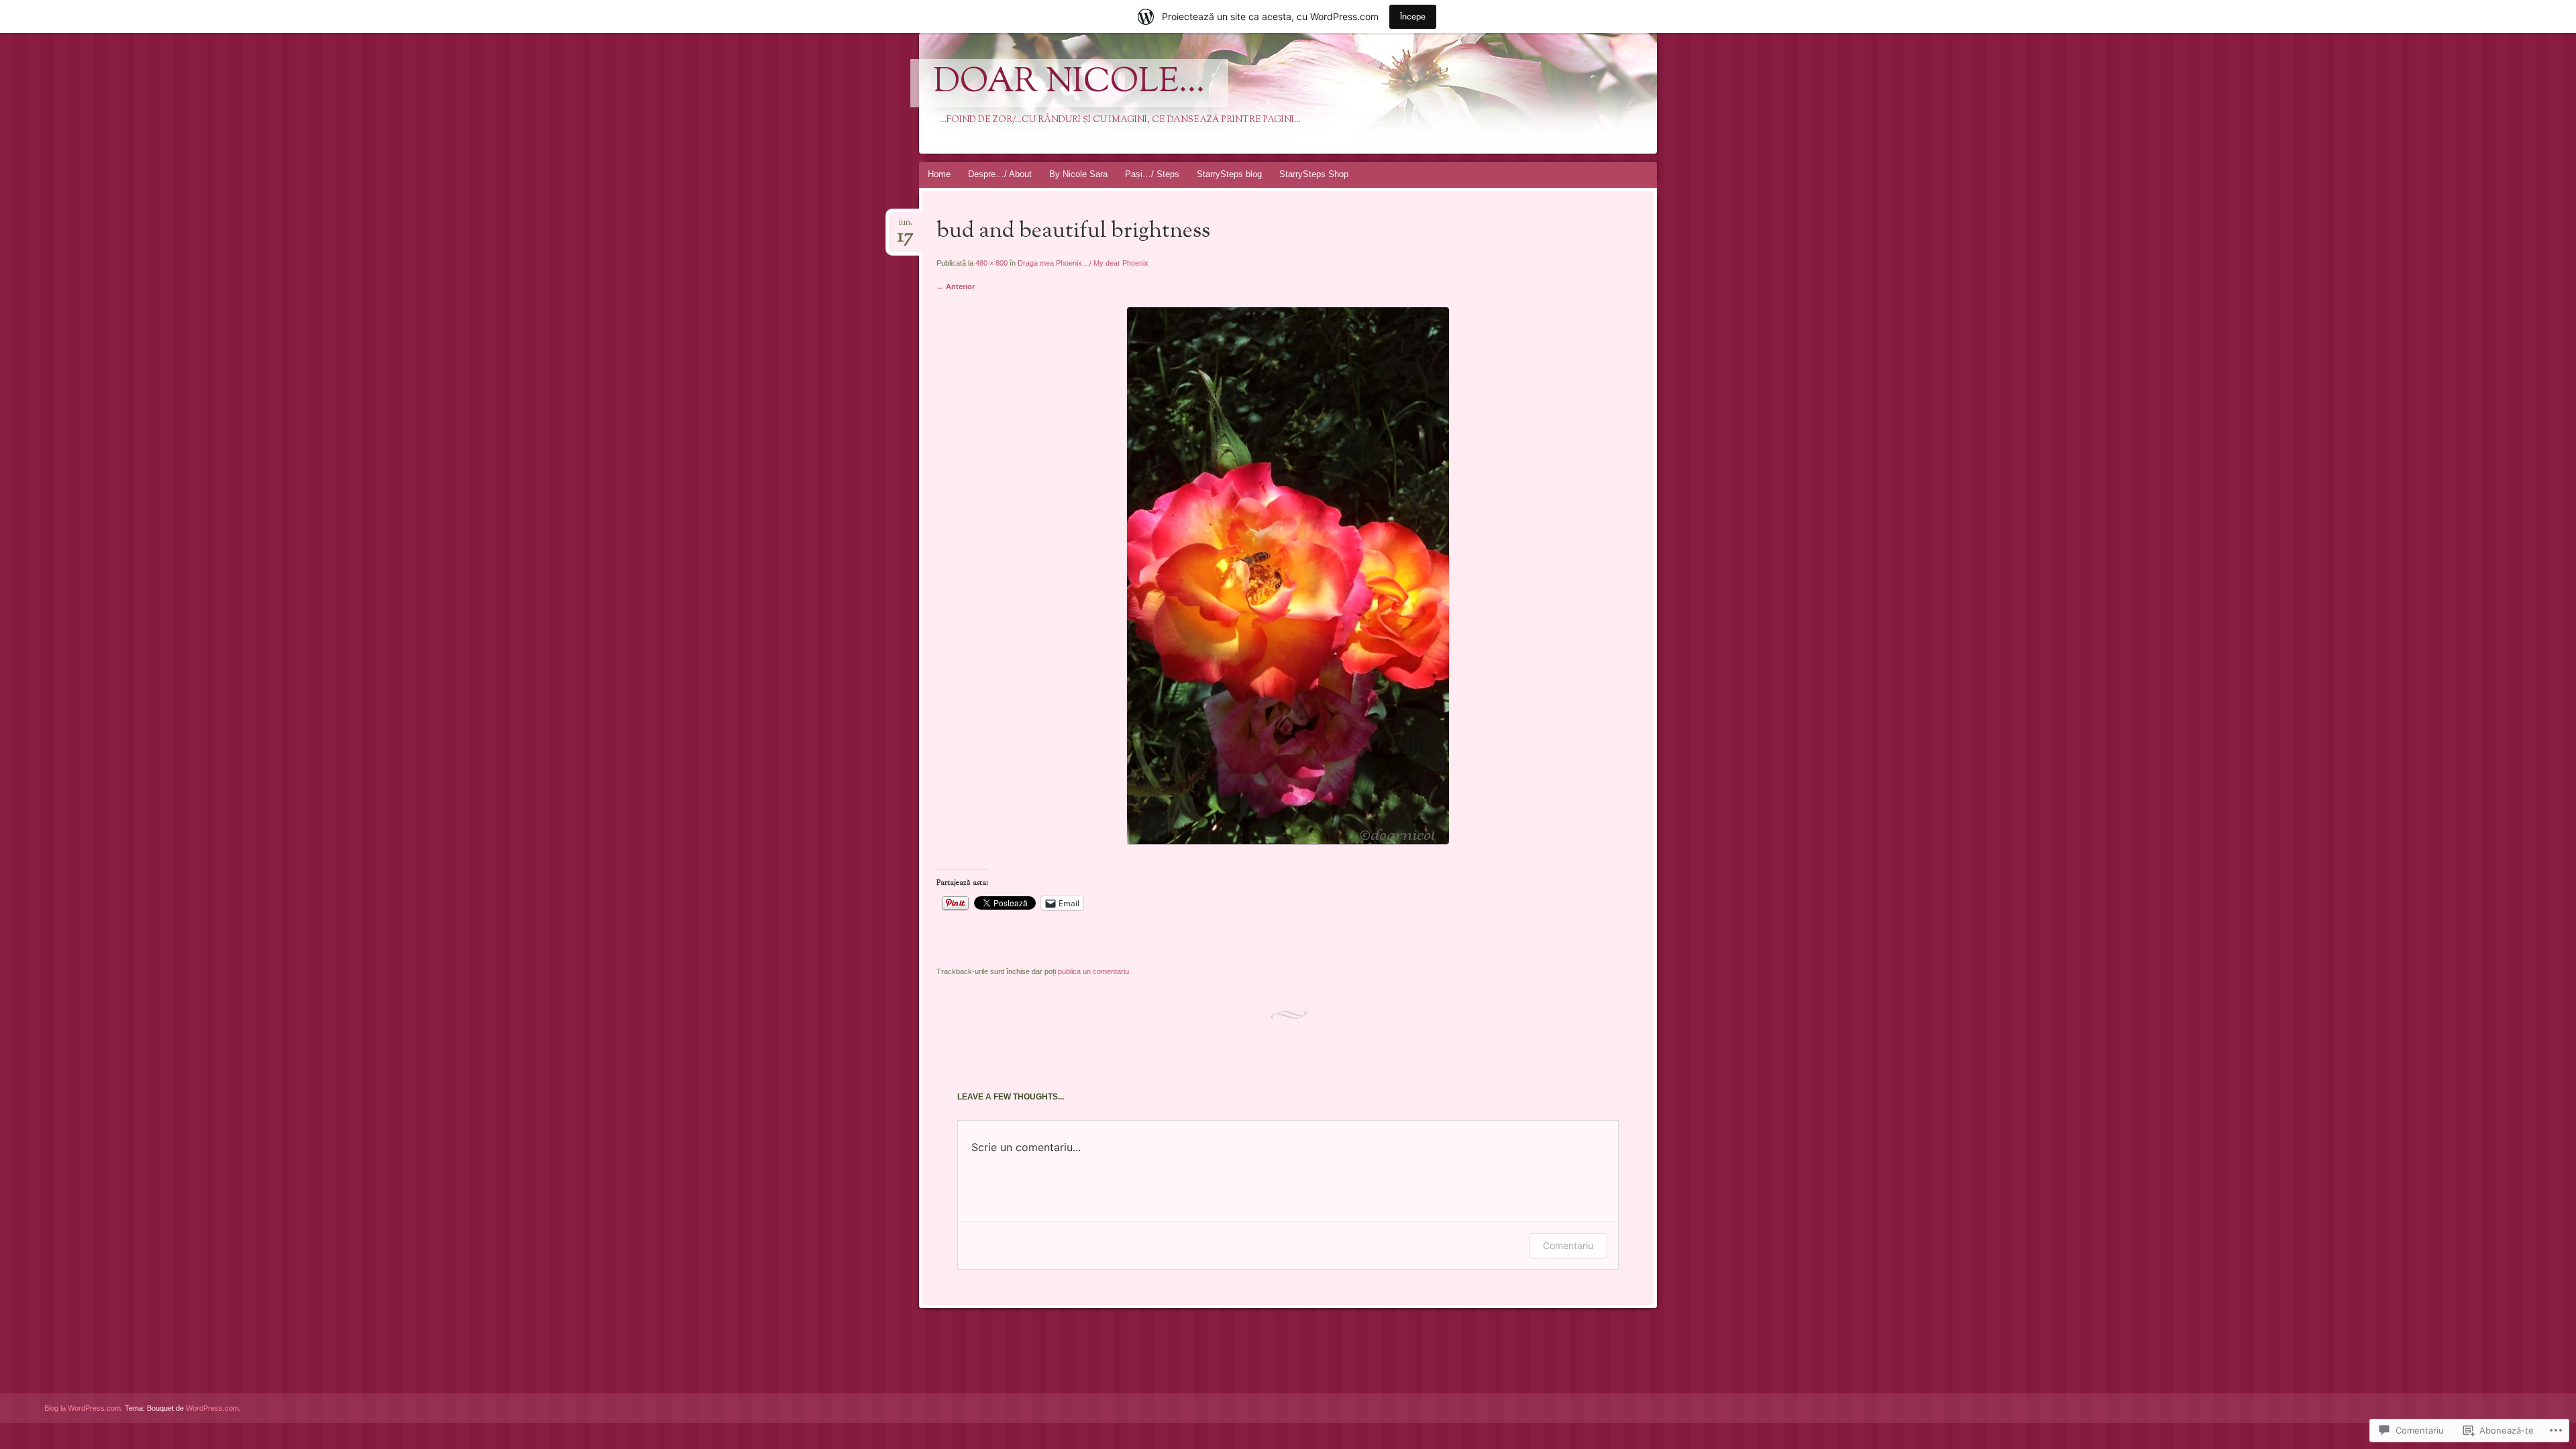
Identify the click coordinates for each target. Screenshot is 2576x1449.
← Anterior (956, 286)
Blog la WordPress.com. (84, 1408)
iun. (906, 226)
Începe (1413, 16)
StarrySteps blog (1229, 174)
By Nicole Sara (1078, 174)
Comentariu (1568, 1245)
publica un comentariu (1093, 971)
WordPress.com (212, 1408)
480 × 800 (991, 263)
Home (939, 174)
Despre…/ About (1000, 174)
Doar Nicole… (1069, 83)
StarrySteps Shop (1314, 174)
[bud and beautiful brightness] (1288, 841)
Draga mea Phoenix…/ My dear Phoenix (1083, 263)
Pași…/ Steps (1152, 174)
